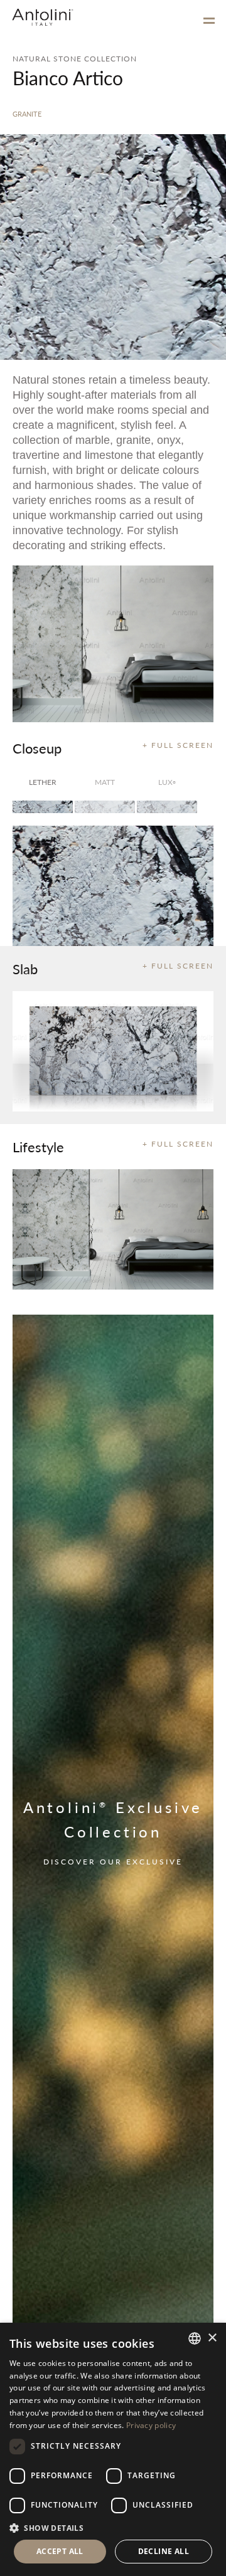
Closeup (37, 748)
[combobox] (195, 2338)
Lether (43, 782)
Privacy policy (151, 2425)
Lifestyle (38, 1147)
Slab (25, 969)
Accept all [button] (60, 2551)
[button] (113, 2527)
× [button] (212, 2338)
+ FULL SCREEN (178, 745)
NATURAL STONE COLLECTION (75, 59)
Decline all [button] (164, 2551)
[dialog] (113, 2449)
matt (105, 782)
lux (167, 782)
